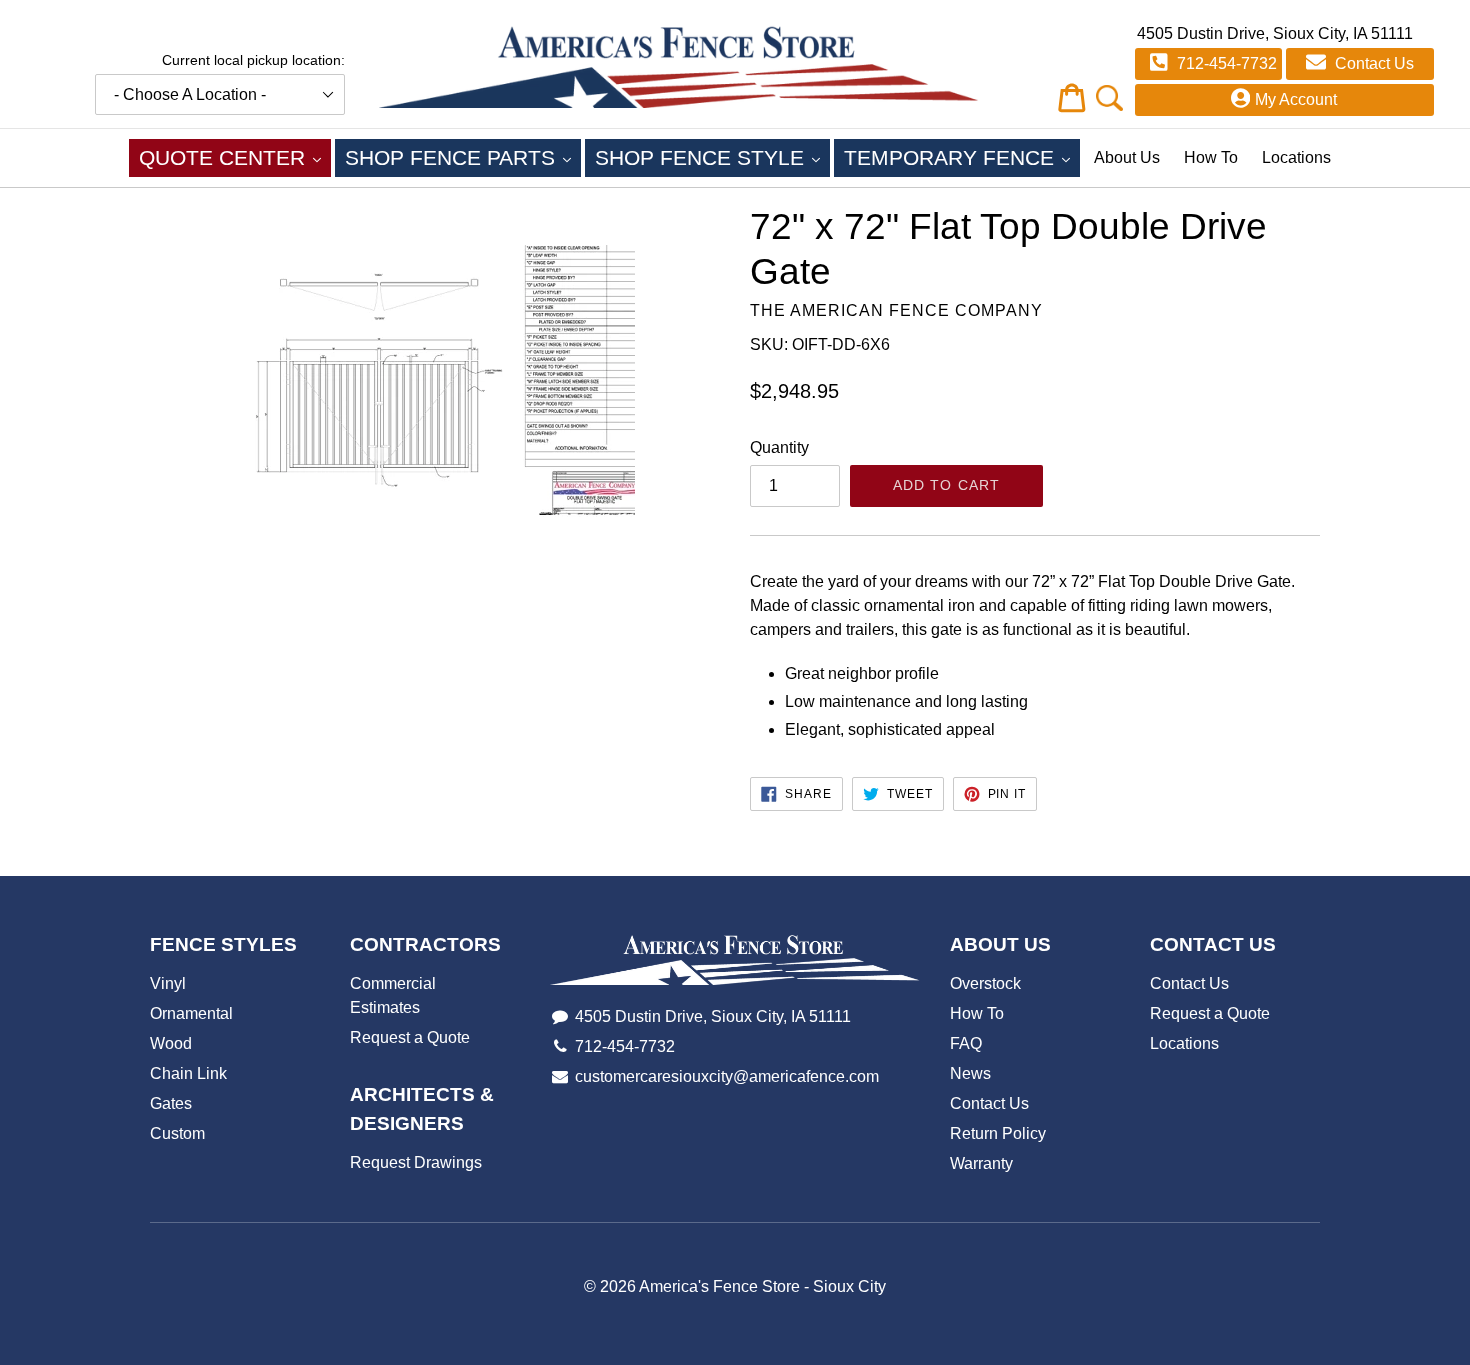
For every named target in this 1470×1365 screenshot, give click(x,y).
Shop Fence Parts (463, 157)
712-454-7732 (1225, 63)
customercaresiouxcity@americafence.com (727, 1076)
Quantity (779, 447)
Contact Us (1372, 63)
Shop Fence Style (712, 157)
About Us (1127, 157)
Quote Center (235, 157)
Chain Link (188, 1073)
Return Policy (998, 1133)
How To (1211, 157)
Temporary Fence (962, 157)
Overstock (985, 983)
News (970, 1073)
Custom (177, 1133)
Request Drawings (416, 1162)
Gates (171, 1103)
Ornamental (191, 1013)
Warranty (981, 1163)
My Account (1296, 99)
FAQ (966, 1043)
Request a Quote (410, 1037)
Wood (171, 1043)
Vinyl (168, 983)
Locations (1296, 157)
